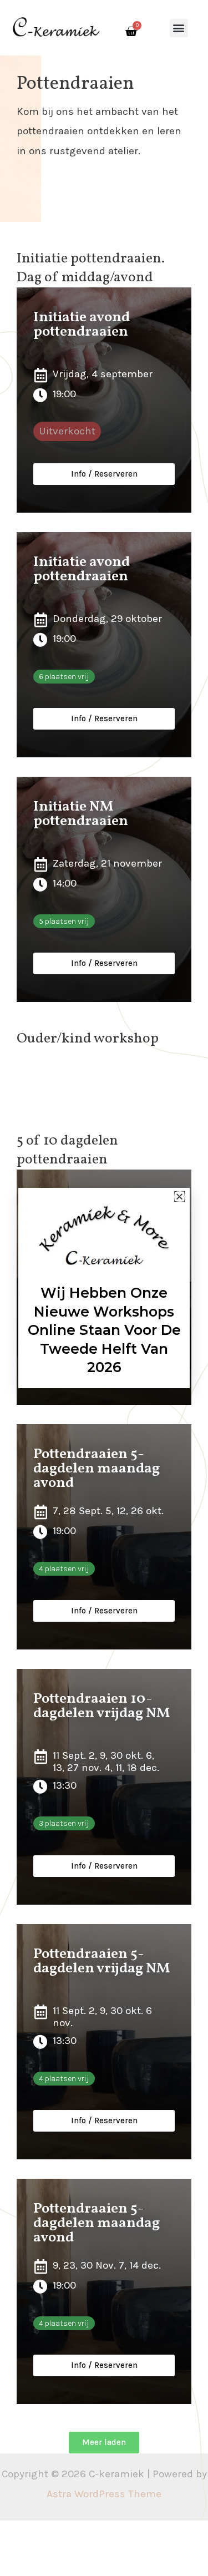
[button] (179, 28)
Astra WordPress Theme (104, 2494)
